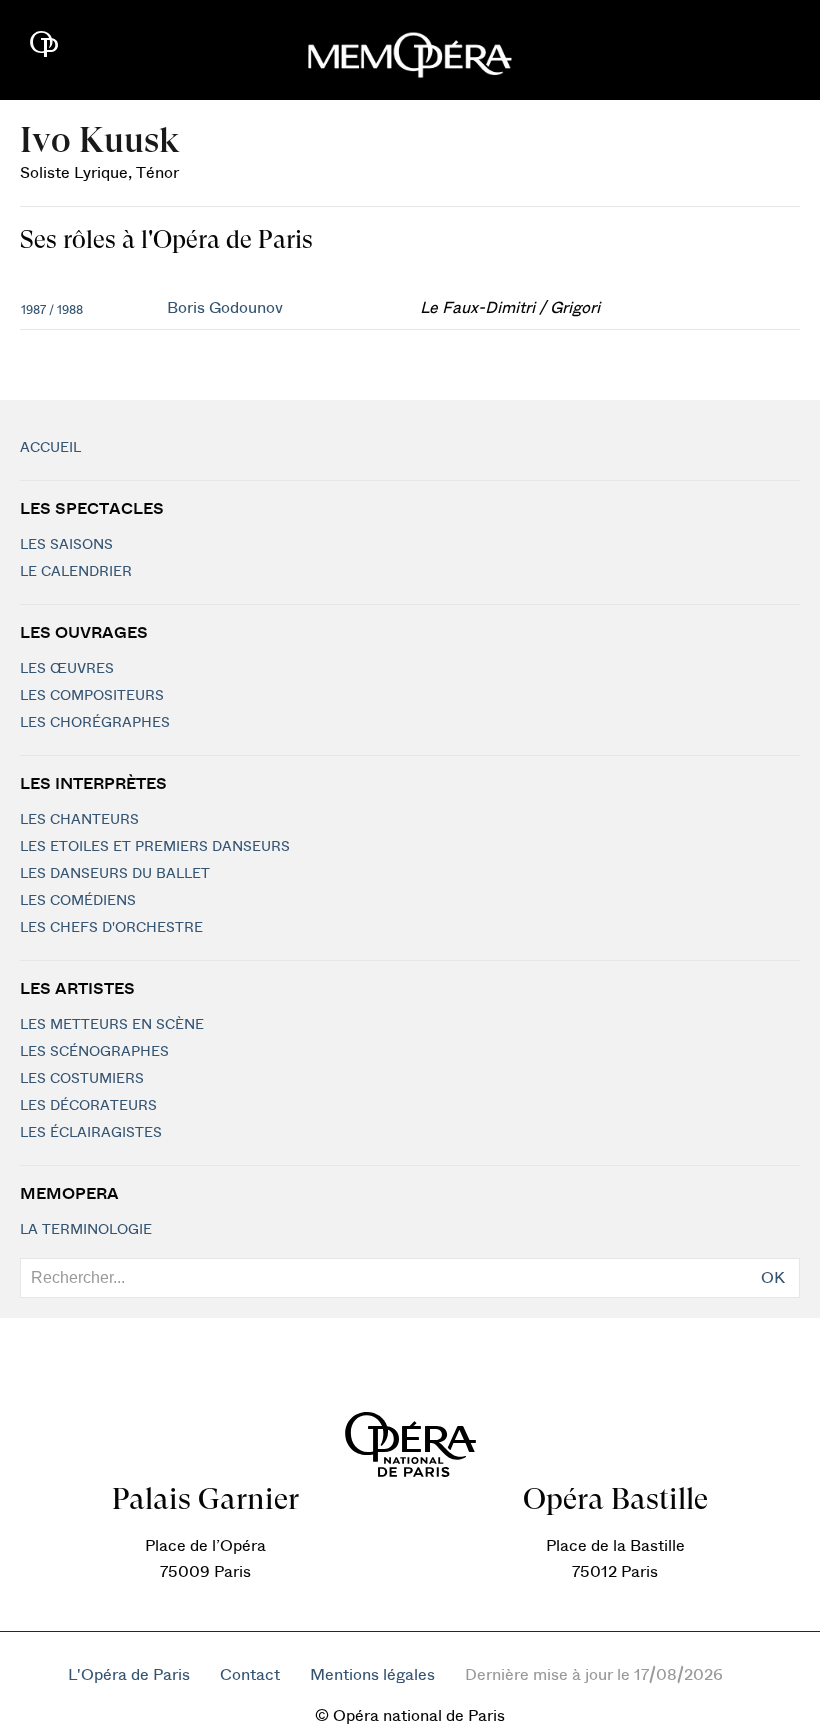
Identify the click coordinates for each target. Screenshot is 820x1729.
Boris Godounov (225, 308)
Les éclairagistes (91, 1133)
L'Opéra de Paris (129, 1675)
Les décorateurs (88, 1106)
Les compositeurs (92, 696)
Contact (250, 1675)
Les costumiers (82, 1079)
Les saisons (66, 545)
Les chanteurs (79, 820)
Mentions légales (372, 1675)
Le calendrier (76, 572)
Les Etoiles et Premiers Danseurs (155, 847)
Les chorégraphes (95, 723)
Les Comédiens (78, 901)
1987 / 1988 (52, 310)
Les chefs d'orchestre (111, 928)
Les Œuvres (67, 669)
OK (773, 1278)
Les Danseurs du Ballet (115, 874)
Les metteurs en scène (112, 1025)
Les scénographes (94, 1052)
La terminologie (86, 1230)
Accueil (50, 448)
